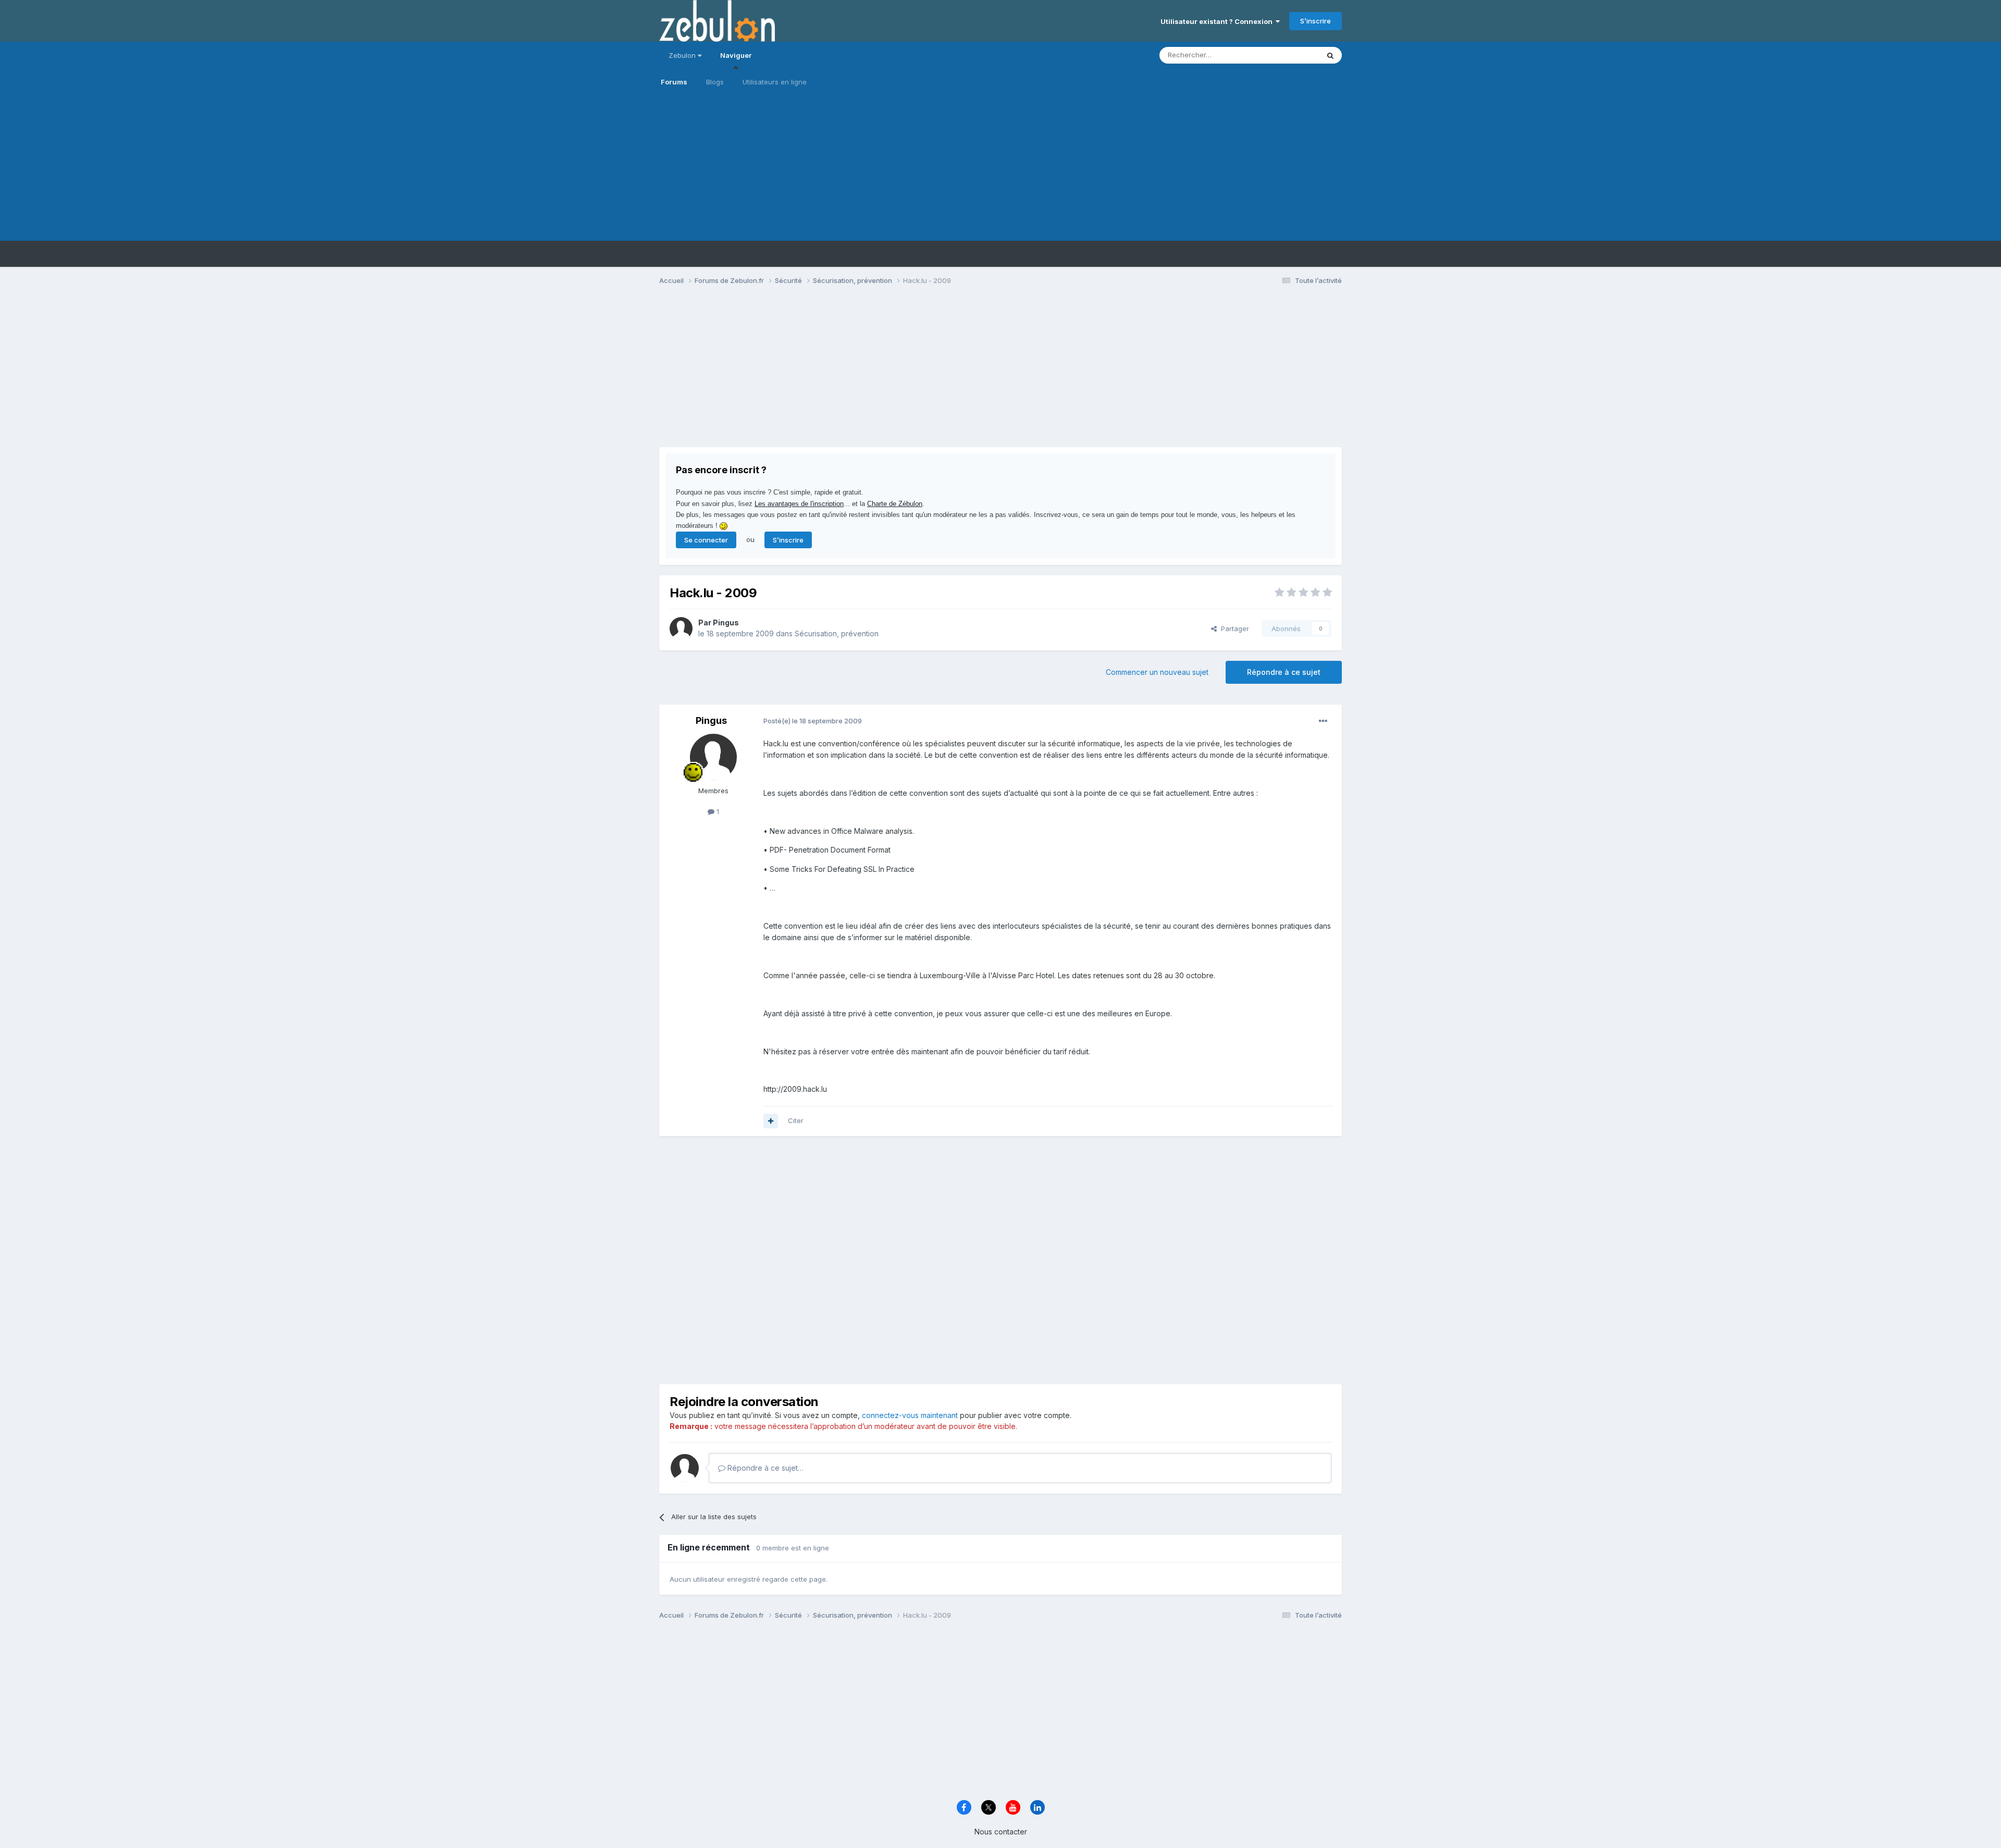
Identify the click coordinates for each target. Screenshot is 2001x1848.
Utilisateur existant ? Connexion (1218, 21)
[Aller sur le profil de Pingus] (681, 629)
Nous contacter (1001, 1832)
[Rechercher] (1330, 55)
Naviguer (736, 55)
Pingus (726, 623)
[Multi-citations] (771, 1121)
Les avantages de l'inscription (799, 504)
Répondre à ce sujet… (764, 1468)
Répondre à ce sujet (1284, 672)
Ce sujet (1292, 55)
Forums (674, 82)
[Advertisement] (1000, 168)
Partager (1233, 629)
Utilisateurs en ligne (775, 82)
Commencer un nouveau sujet (1157, 672)
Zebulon (683, 55)
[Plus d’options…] (1323, 721)
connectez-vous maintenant (910, 1415)
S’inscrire (1316, 21)
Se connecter (706, 540)
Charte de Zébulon (895, 504)
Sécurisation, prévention (837, 633)
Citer (796, 1120)
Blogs (715, 82)
